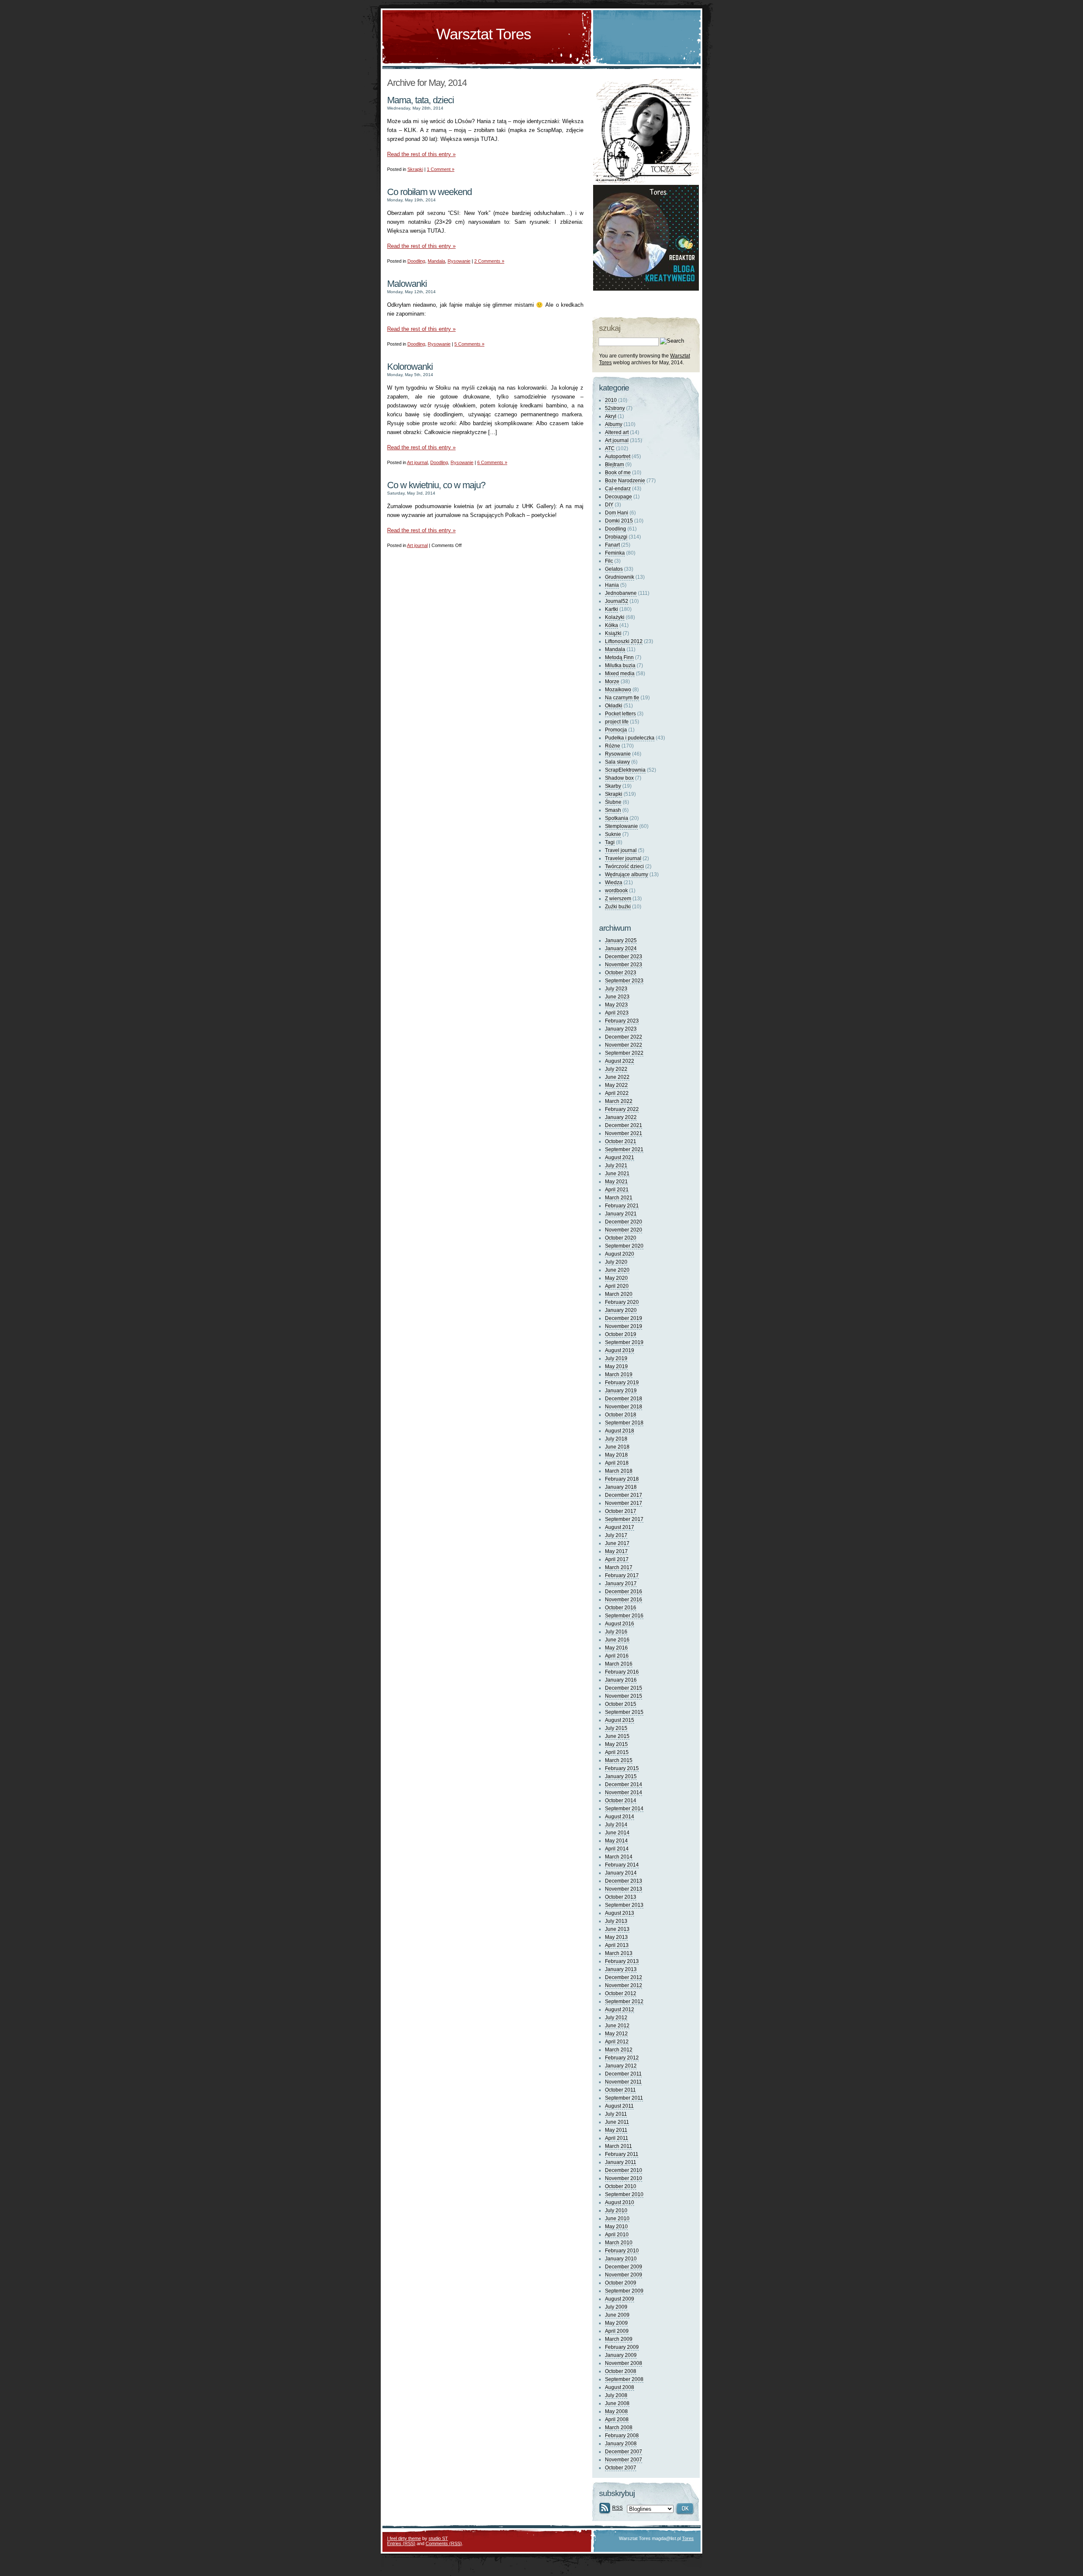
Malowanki (407, 284)
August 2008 (620, 2387)
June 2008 (617, 2403)
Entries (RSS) (401, 2543)
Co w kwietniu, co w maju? (436, 485)
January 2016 (621, 1680)
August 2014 (620, 1817)
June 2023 (617, 997)
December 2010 (624, 2170)
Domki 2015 (619, 521)
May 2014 (616, 1841)
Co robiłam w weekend (429, 192)
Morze (612, 682)
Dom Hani (617, 513)
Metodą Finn (619, 657)
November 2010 (624, 2178)
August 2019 (620, 1350)
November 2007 (624, 2460)
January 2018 (621, 1487)
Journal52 (617, 601)
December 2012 (624, 1977)
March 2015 (619, 1760)
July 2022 (616, 1069)
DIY (609, 505)
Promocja (616, 730)
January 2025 (621, 940)
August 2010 (620, 2202)
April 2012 (617, 2042)
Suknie (613, 834)
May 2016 (616, 1648)
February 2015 (622, 1768)
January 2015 (621, 1776)
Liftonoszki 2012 (624, 641)
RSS (617, 2508)
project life (617, 722)
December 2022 (624, 1037)
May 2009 (616, 2323)
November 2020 (624, 1230)
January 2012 (621, 2066)
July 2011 (616, 2114)
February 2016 (622, 1672)
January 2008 (621, 2444)
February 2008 (622, 2436)
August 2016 (620, 1624)
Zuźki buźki (618, 907)
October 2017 (621, 1511)
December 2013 (624, 1881)
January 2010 (621, 2259)
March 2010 (619, 2243)
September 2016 (624, 1616)
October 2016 (621, 1608)
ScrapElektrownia (625, 770)
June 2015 (617, 1736)
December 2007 (624, 2452)
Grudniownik (620, 577)
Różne (613, 746)
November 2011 (623, 2082)
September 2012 (624, 2001)
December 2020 (624, 1222)
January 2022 (621, 1117)
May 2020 (616, 1278)
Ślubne (613, 802)
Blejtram (614, 465)
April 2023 (617, 1013)
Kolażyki (615, 617)
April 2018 (617, 1463)
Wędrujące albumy (627, 874)
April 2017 (617, 1559)
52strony (615, 408)
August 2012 (620, 2010)
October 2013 (621, 1897)
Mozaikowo (618, 690)
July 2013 (616, 1921)
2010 (611, 400)
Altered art (617, 432)
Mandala (436, 261)
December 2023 (624, 957)
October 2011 (620, 2090)
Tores (688, 2538)
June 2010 (617, 2219)
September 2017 (624, 1519)
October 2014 (621, 1801)
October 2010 (621, 2186)
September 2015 (624, 1712)
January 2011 (621, 2162)
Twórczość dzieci (624, 866)
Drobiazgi (616, 537)
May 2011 (616, 2130)
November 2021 (624, 1133)
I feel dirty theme (404, 2538)
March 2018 (619, 1471)
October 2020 (621, 1238)
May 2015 (616, 1744)
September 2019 (624, 1342)
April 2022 (617, 1093)
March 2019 (619, 1375)
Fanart (612, 545)
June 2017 (617, 1543)
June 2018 (617, 1447)
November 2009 (624, 2275)
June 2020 (617, 1270)
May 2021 (616, 1182)
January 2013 (621, 1969)
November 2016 (624, 1600)
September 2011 (624, 2098)
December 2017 (624, 1495)
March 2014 (619, 1857)
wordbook (616, 891)
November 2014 (624, 1792)
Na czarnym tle (622, 698)
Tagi (610, 842)
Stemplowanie (621, 826)
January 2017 (621, 1584)
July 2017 (616, 1535)
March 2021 (619, 1198)
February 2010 (622, 2251)
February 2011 (622, 2154)
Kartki (612, 609)
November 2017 (624, 1503)
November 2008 (624, 2363)
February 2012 (622, 2058)
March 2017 (619, 1567)
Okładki (614, 706)
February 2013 (622, 1961)
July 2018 (616, 1439)
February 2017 (622, 1575)
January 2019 (621, 1391)
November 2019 (624, 1326)
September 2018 (624, 1423)
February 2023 (622, 1021)
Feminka (615, 553)
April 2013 (617, 1945)
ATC (610, 448)
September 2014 (624, 1809)
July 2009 (616, 2307)
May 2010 (616, 2227)
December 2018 (624, 1399)
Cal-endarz (618, 489)
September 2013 (624, 1905)
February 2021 (622, 1206)
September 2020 (624, 1246)
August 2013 (620, 1913)
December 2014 (624, 1784)
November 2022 (624, 1045)
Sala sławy (617, 762)
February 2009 (622, 2347)
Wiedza (614, 882)
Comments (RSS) (444, 2543)
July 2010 (616, 2210)
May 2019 (616, 1366)
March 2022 (619, 1101)
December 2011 (623, 2074)
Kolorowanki (410, 367)
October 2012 (621, 1993)
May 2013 (616, 1937)
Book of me (618, 473)
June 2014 (617, 1833)
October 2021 (621, 1141)
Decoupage (618, 497)
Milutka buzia (620, 665)
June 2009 (617, 2315)
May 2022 (616, 1085)
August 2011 (619, 2106)
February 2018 (622, 1479)
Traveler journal (623, 858)
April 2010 (617, 2235)
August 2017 (620, 1527)
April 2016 (617, 1656)
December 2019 (624, 1318)
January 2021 (621, 1214)
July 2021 (616, 1166)
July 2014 (616, 1825)
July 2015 (616, 1728)
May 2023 (616, 1005)
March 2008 (619, 2428)
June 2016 (617, 1640)
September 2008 (624, 2379)
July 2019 (616, 1358)
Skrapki (415, 169)
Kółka (612, 625)
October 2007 (621, 2468)
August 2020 (620, 1254)
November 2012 (624, 1985)
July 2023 (616, 989)
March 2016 (619, 1664)
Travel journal (621, 850)
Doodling (416, 261)
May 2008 (616, 2411)
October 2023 (621, 973)
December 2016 (624, 1592)
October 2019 (621, 1334)
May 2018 (616, 1455)
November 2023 (624, 965)
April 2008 (617, 2419)
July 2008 (616, 2395)
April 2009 (617, 2331)
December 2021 (624, 1125)
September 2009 (624, 2291)
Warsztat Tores (484, 34)
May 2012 (616, 2034)
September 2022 (624, 1053)
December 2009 (624, 2267)
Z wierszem (618, 899)
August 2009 (620, 2299)
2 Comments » (489, 261)
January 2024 (621, 948)
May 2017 (616, 1551)
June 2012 (617, 2026)
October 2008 (621, 2371)
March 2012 (619, 2050)
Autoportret (618, 456)
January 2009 (621, 2355)
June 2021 (617, 1174)
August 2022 (620, 1061)
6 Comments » (492, 462)
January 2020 (621, 1310)
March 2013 (619, 1953)
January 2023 (621, 1029)
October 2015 (621, 1704)
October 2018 (621, 1415)
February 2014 (622, 1865)
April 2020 (617, 1286)
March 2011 (618, 2146)
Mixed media (620, 674)
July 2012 (616, 2018)
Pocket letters (620, 714)
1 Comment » (441, 169)
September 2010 (624, 2194)
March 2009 (619, 2339)
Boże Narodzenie (625, 481)
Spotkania (617, 818)
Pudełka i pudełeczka (630, 738)
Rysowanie (459, 261)
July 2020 (616, 1262)
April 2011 (617, 2138)
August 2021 (620, 1157)
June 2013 (617, 1929)
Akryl (611, 416)
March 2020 (619, 1294)
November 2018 (624, 1407)
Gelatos (614, 569)
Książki (613, 633)
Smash (613, 810)
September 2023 (624, 981)
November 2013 (624, 1889)
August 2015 (620, 1720)
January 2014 (621, 1873)
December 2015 (624, 1688)
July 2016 (616, 1632)
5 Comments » (469, 344)
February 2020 (622, 1302)
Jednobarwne (621, 593)
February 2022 (622, 1109)
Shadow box (619, 778)
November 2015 (624, 1696)
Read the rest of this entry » (421, 154)
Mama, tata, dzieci (421, 100)
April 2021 (617, 1190)
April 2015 (617, 1752)
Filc (609, 561)
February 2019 (622, 1383)
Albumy (614, 424)
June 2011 (617, 2122)
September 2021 (624, 1149)
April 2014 (617, 1849)
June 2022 (617, 1077)
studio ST (438, 2538)
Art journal (417, 462)
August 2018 (620, 1431)
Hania (612, 585)
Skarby (613, 786)
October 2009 (621, 2283)
